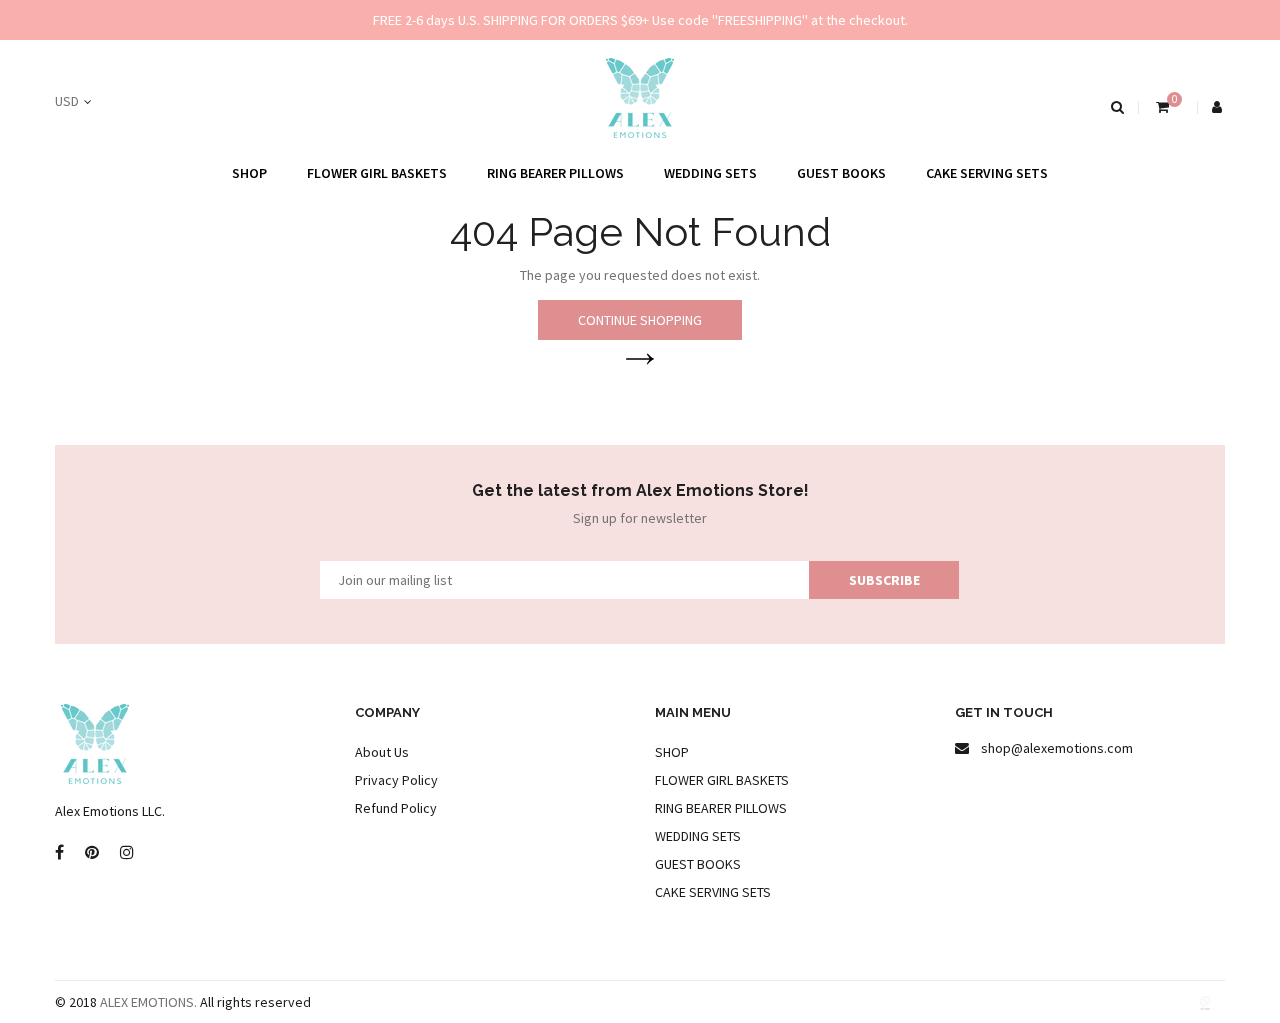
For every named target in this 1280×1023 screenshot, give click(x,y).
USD (67, 101)
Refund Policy (396, 808)
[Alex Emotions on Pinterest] (92, 853)
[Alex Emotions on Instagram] (127, 853)
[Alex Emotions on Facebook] (59, 853)
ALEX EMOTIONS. (148, 1002)
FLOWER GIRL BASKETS (377, 173)
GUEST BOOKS (841, 173)
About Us (382, 752)
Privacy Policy (396, 780)
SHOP (249, 173)
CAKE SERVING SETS (987, 173)
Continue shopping (640, 320)
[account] (1218, 107)
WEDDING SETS (710, 173)
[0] (1160, 107)
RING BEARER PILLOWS (555, 173)
